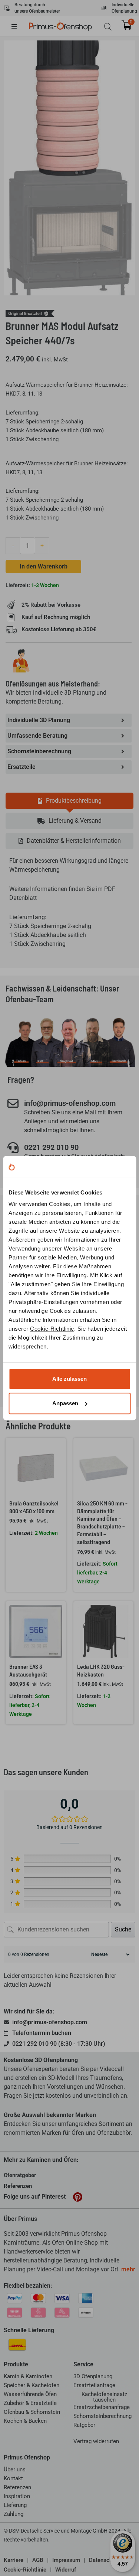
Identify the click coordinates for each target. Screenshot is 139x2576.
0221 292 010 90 (51, 1147)
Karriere (14, 2560)
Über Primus (20, 2219)
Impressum (66, 2560)
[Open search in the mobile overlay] (108, 27)
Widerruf (66, 2570)
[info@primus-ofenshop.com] (13, 1104)
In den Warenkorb (44, 566)
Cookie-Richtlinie (52, 1329)
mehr (128, 2269)
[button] (20, 26)
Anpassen (65, 1403)
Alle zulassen (69, 1379)
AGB (38, 2560)
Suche (123, 1929)
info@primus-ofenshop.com (70, 1103)
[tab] (69, 801)
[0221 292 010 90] (13, 1148)
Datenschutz (105, 2560)
